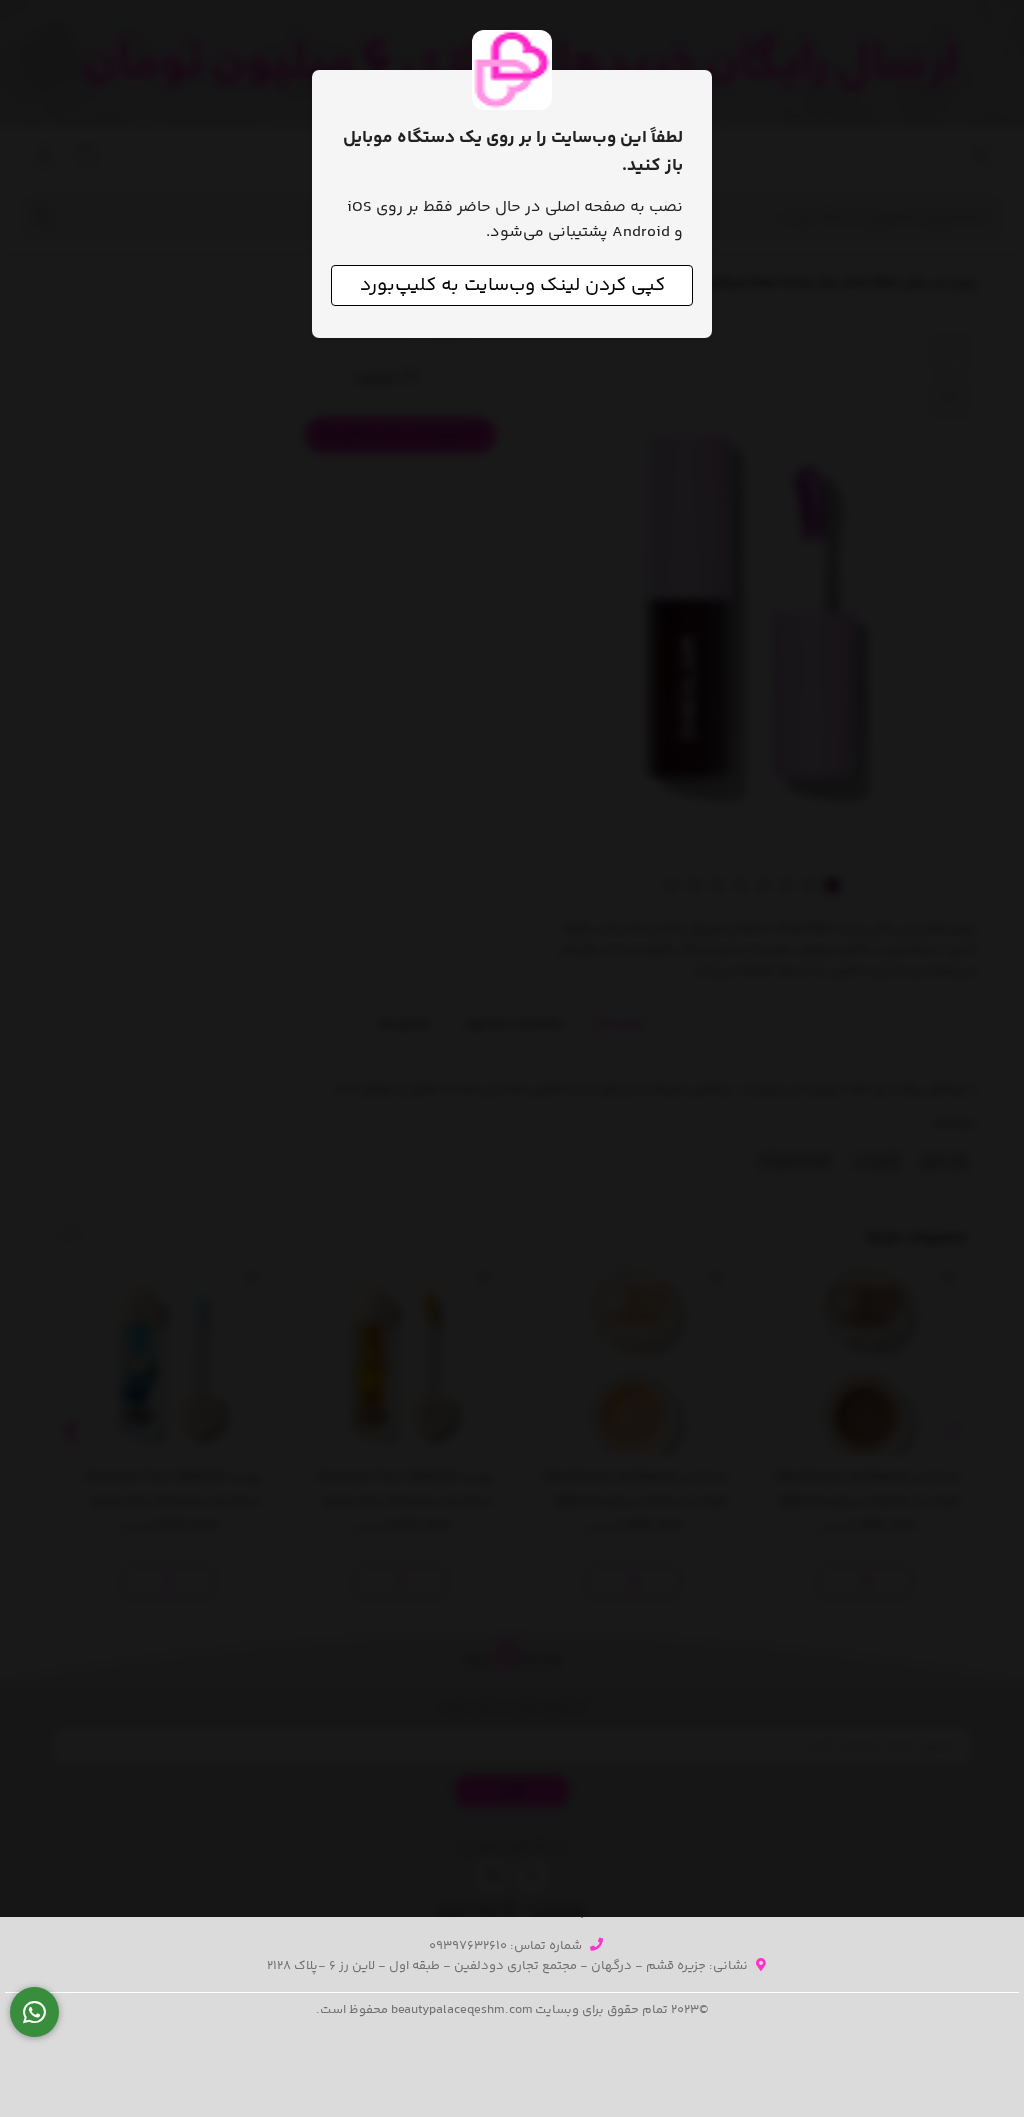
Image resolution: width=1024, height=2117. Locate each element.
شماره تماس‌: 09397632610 (505, 1946)
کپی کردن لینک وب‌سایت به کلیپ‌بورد (512, 285)
